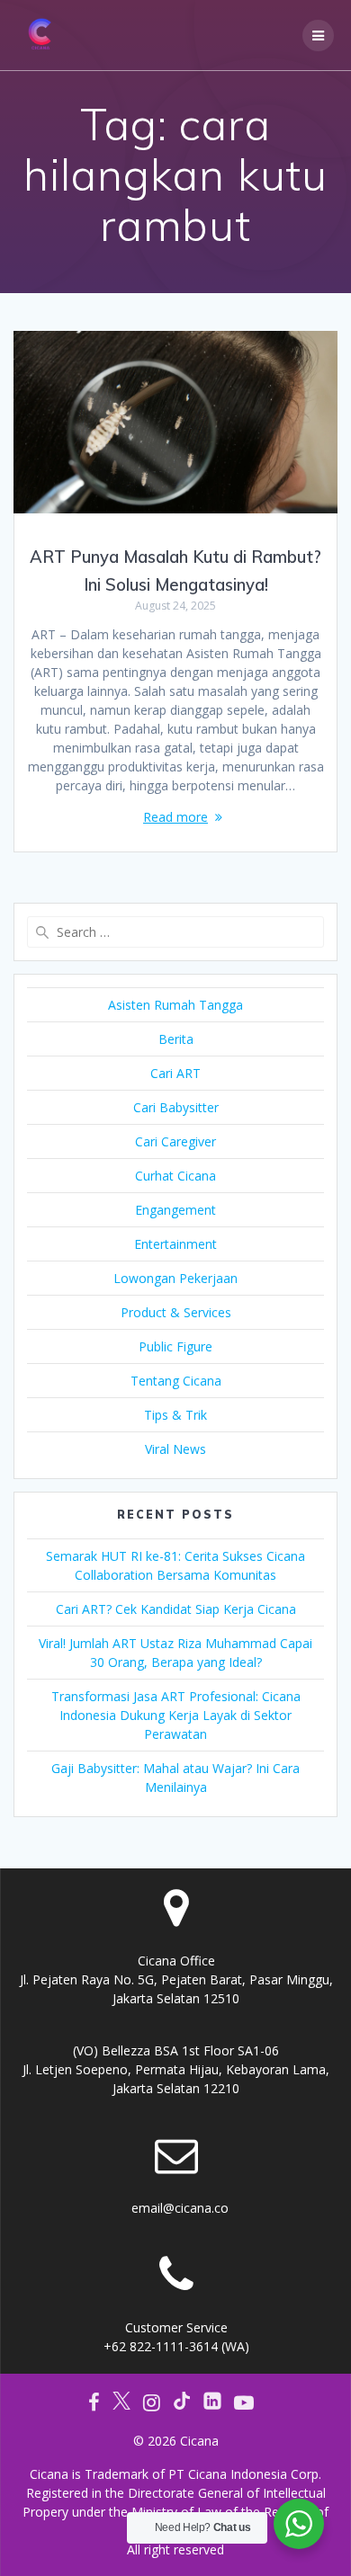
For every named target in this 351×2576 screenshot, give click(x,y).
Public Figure (175, 1346)
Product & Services (176, 1312)
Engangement (175, 1210)
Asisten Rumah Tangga (175, 1005)
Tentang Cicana (176, 1381)
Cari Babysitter (176, 1107)
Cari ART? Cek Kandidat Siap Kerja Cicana (176, 1609)
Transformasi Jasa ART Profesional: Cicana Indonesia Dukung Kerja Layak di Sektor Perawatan (176, 1715)
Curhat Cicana (175, 1176)
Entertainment (175, 1244)
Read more (175, 817)
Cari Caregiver (175, 1141)
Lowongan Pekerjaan (175, 1278)
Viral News (175, 1449)
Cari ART (175, 1073)
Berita (176, 1039)
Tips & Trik (175, 1415)
